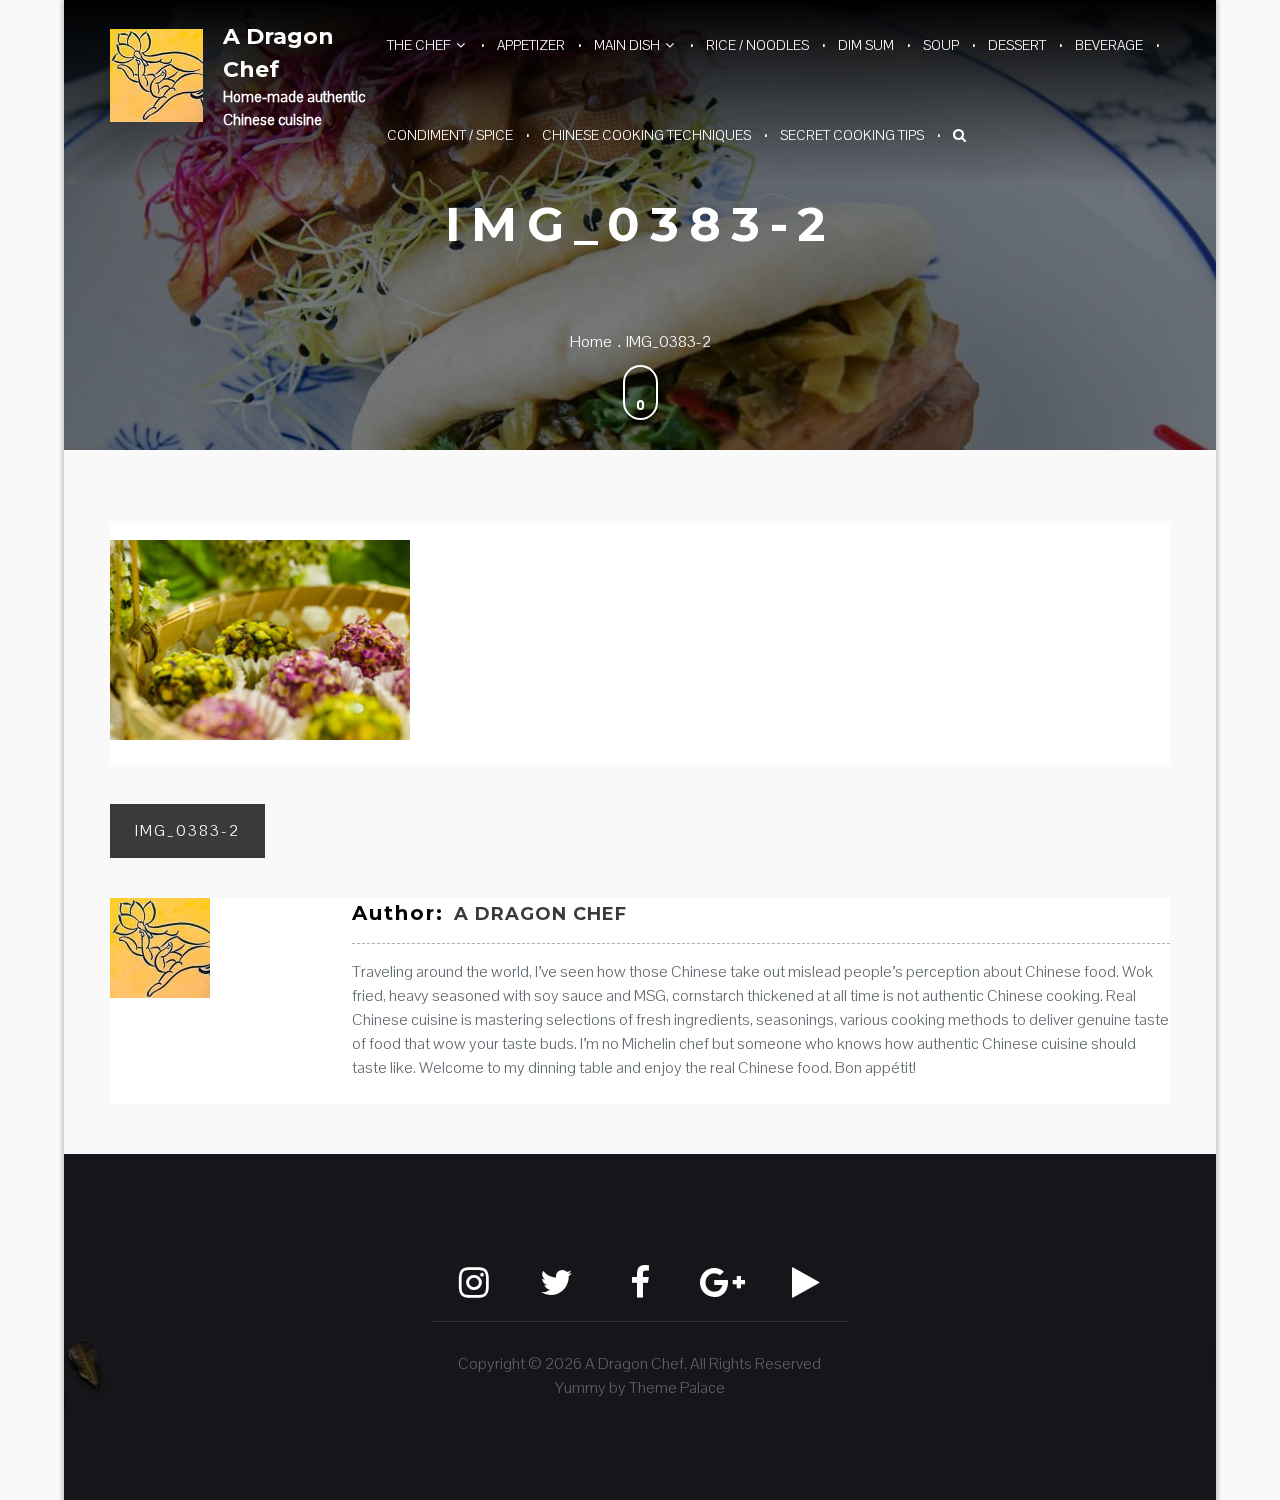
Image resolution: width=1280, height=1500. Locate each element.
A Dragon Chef (278, 53)
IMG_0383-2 (187, 830)
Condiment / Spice (450, 135)
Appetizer (531, 45)
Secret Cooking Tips (852, 135)
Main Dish (627, 45)
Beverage (1109, 45)
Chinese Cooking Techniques (646, 135)
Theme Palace (677, 1387)
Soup (941, 45)
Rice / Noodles (757, 45)
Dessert (1017, 45)
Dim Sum (866, 45)
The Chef (419, 45)
